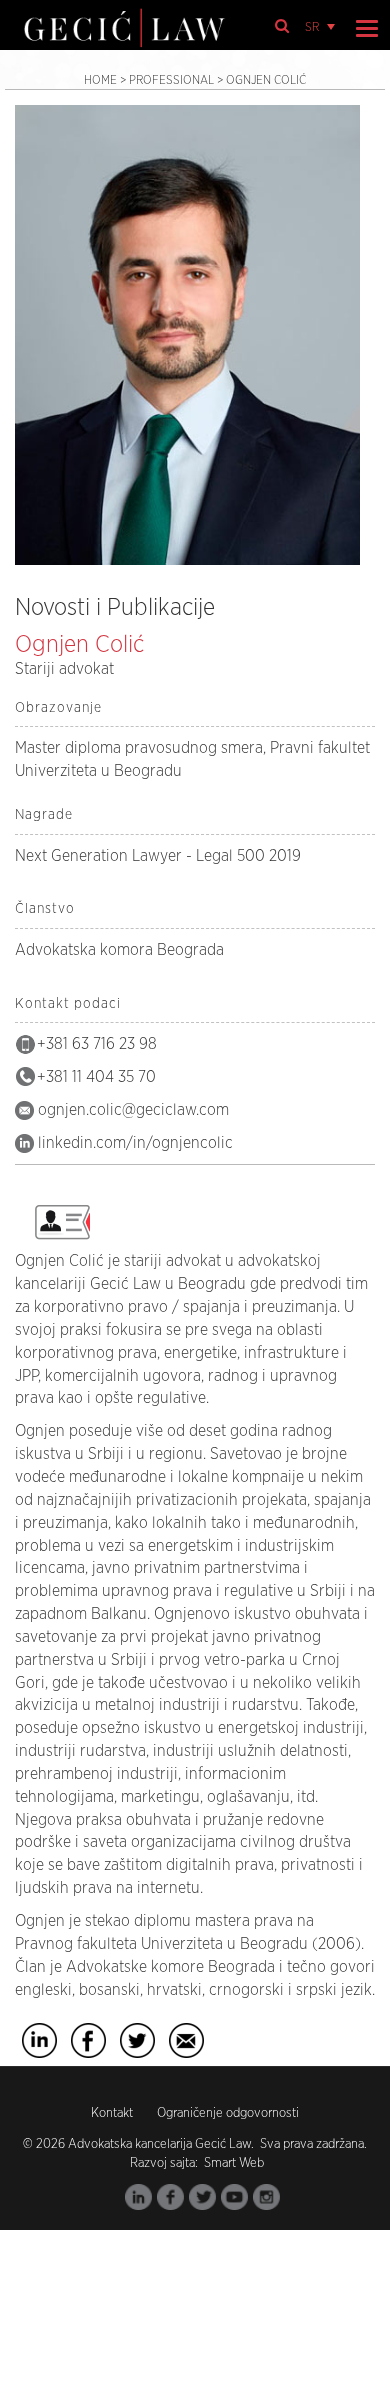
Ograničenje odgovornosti (228, 2113)
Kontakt (112, 2113)
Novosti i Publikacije (115, 608)
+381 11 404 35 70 (96, 1077)
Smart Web (232, 2163)
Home (100, 80)
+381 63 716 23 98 (97, 1044)
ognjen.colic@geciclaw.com (133, 1110)
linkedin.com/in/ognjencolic (135, 1143)
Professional (171, 80)
